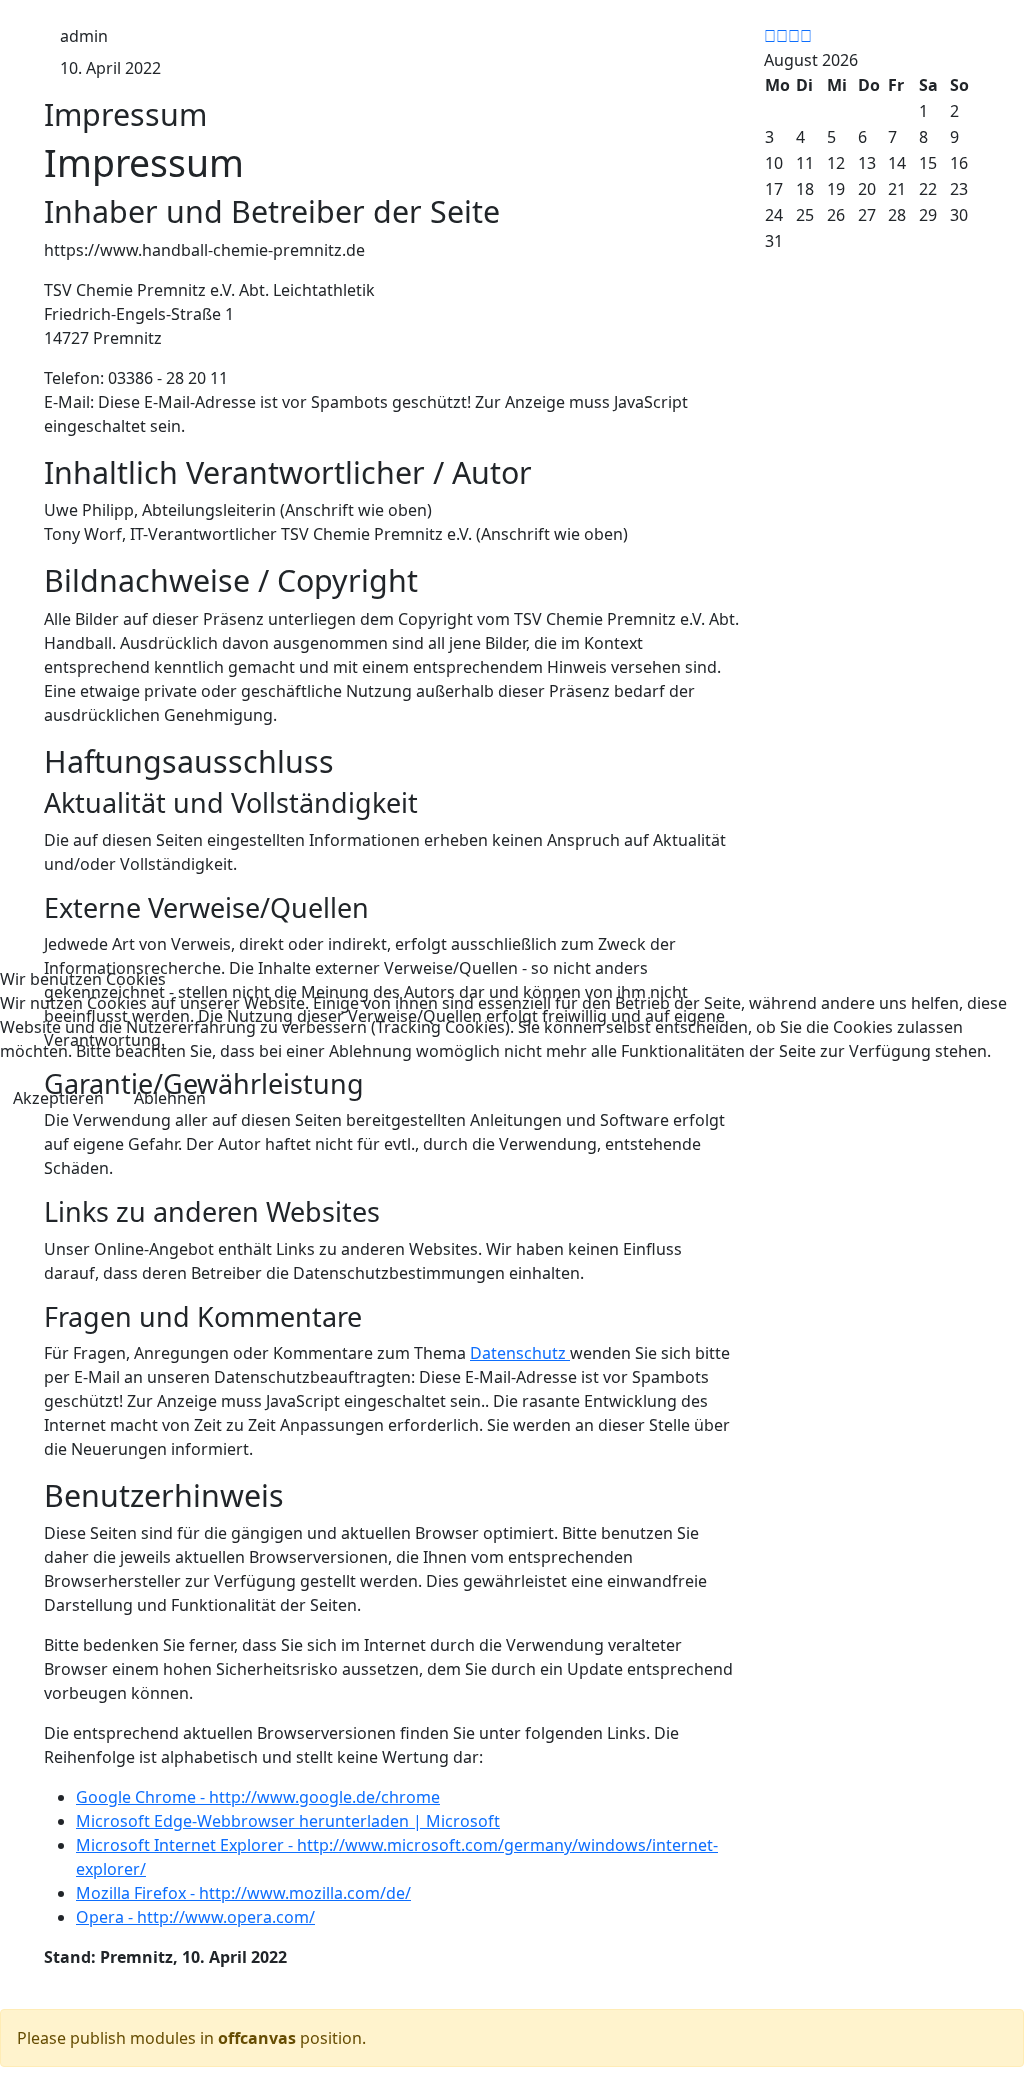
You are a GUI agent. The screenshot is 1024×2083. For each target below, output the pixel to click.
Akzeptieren (58, 1098)
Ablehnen (170, 1098)
